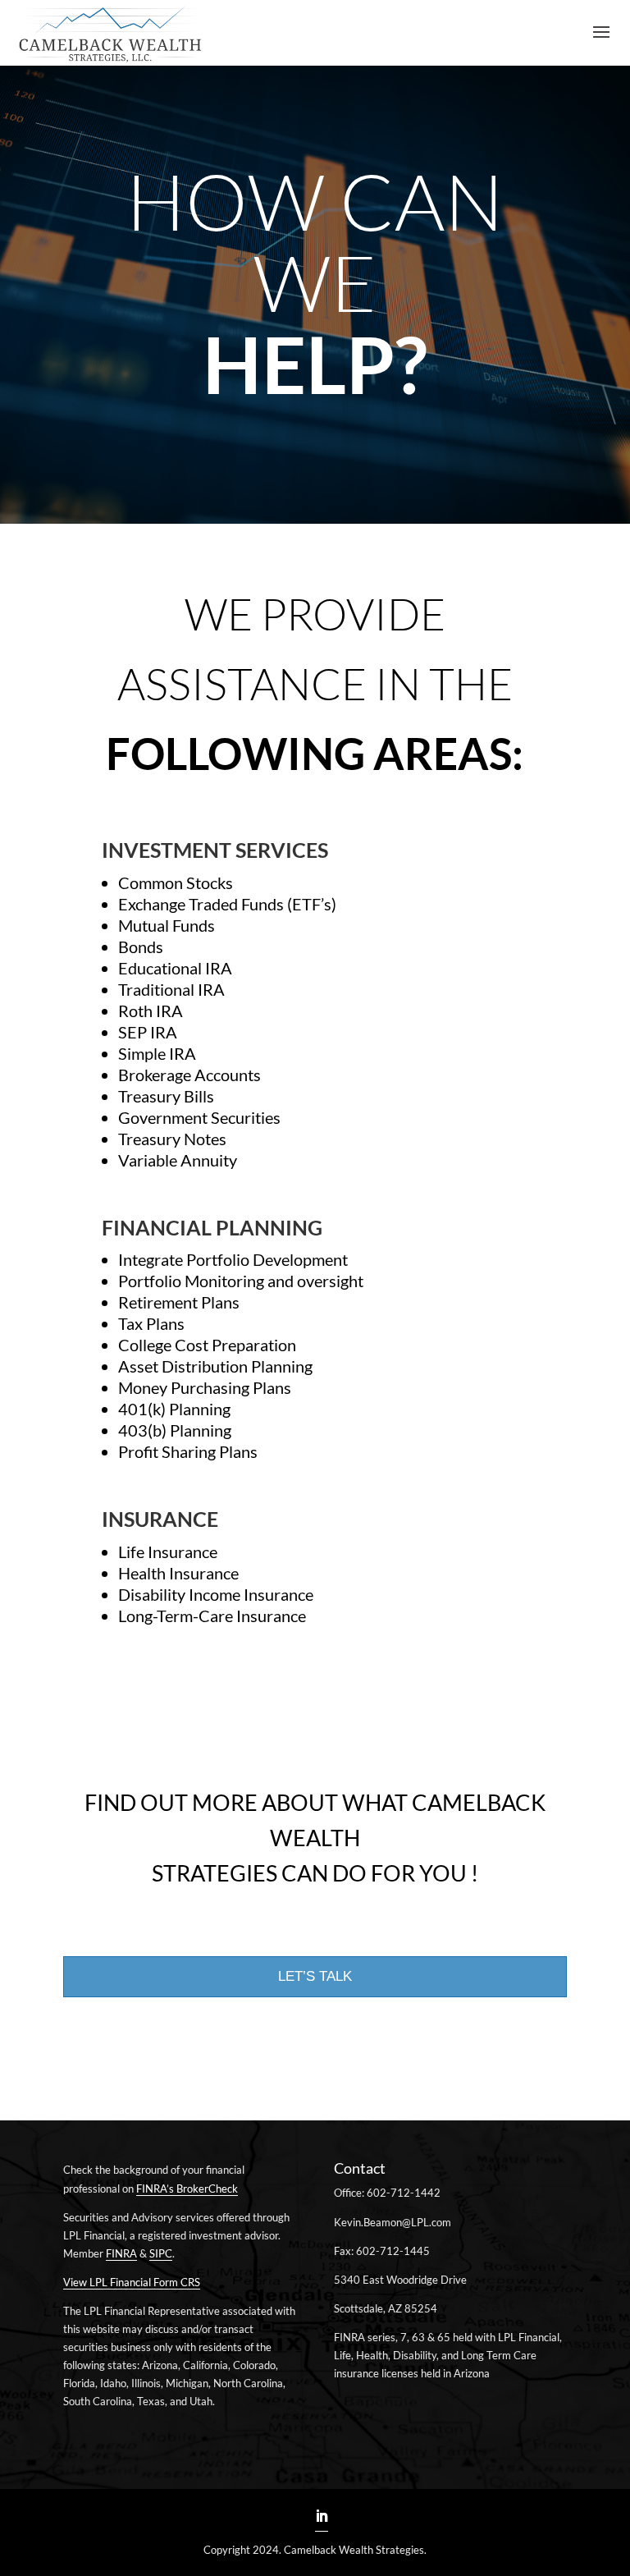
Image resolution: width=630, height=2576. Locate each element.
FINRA (121, 2253)
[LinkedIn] (322, 2517)
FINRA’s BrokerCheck (187, 2189)
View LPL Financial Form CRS (132, 2282)
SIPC (161, 2253)
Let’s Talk (315, 1976)
